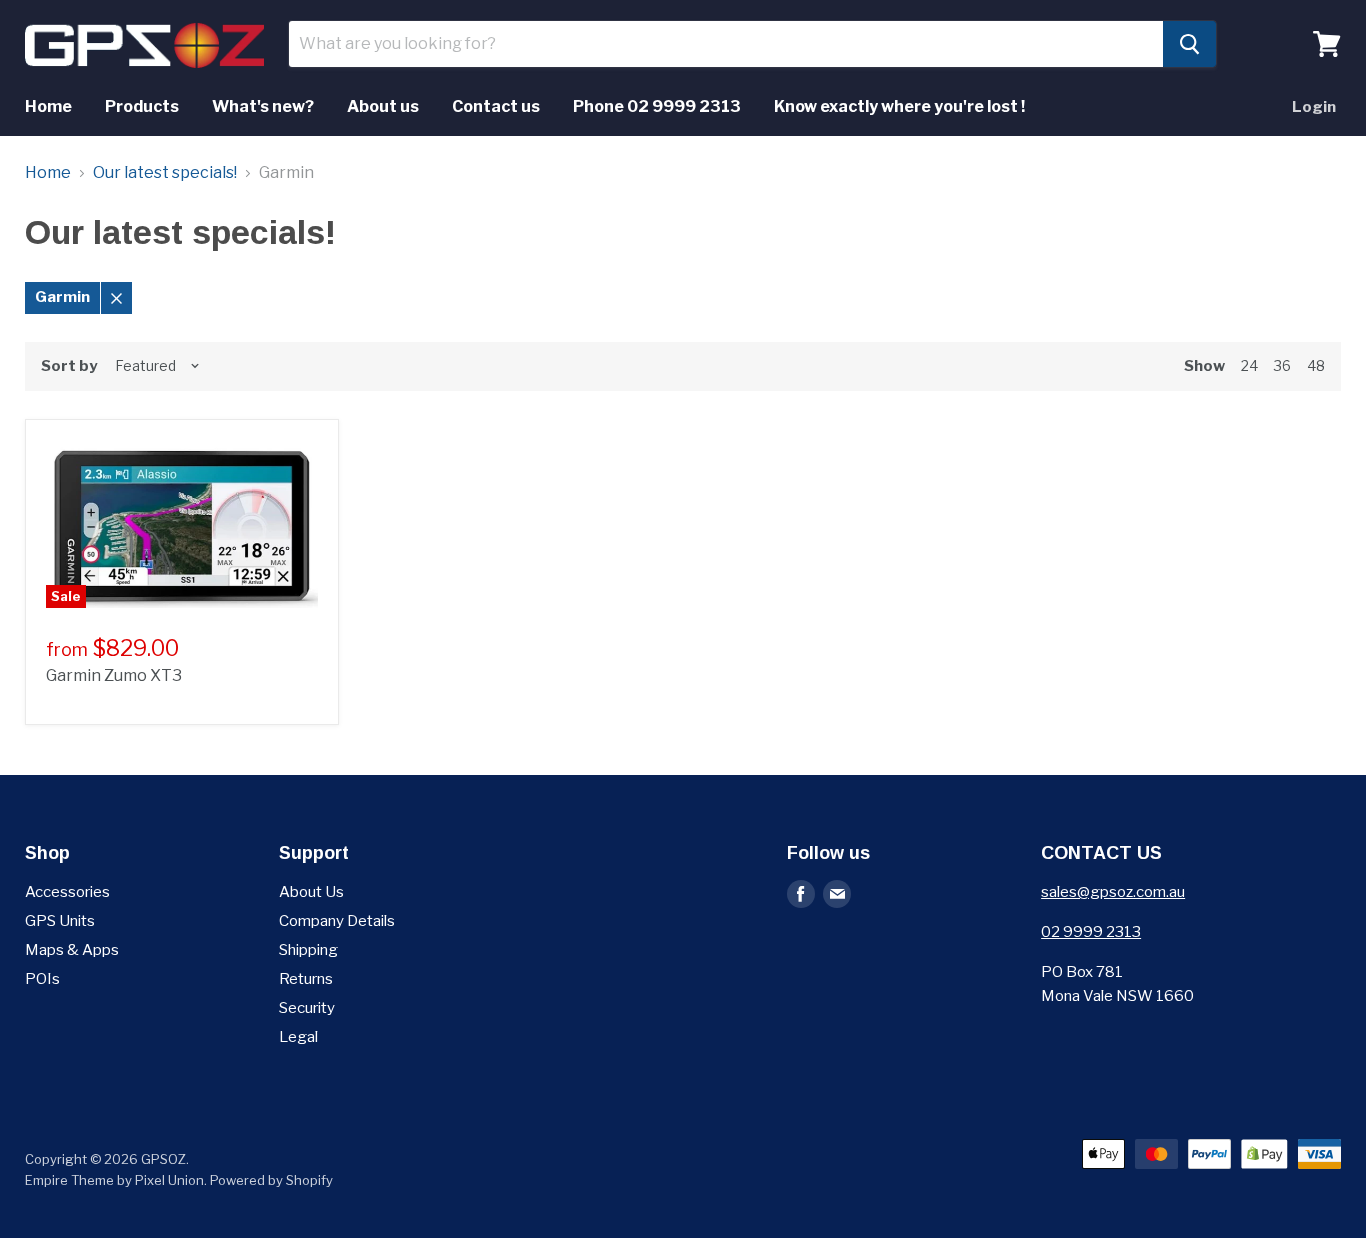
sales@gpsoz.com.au (1113, 892)
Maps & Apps (72, 950)
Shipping (308, 950)
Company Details (337, 921)
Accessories (67, 892)
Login (1314, 107)
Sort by (69, 366)
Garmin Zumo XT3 (114, 675)
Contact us (496, 106)
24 (1249, 365)
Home (48, 106)
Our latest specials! (165, 173)
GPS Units (60, 921)
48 (1316, 365)
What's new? (263, 106)
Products (142, 106)
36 (1282, 365)
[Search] (1189, 44)
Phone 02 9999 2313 (657, 106)
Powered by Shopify (271, 1180)
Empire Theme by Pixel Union (114, 1180)
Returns (306, 979)
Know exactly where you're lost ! (899, 106)
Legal (298, 1037)
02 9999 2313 (1091, 932)
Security (307, 1008)
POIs (42, 979)
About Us (311, 892)
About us (383, 106)
